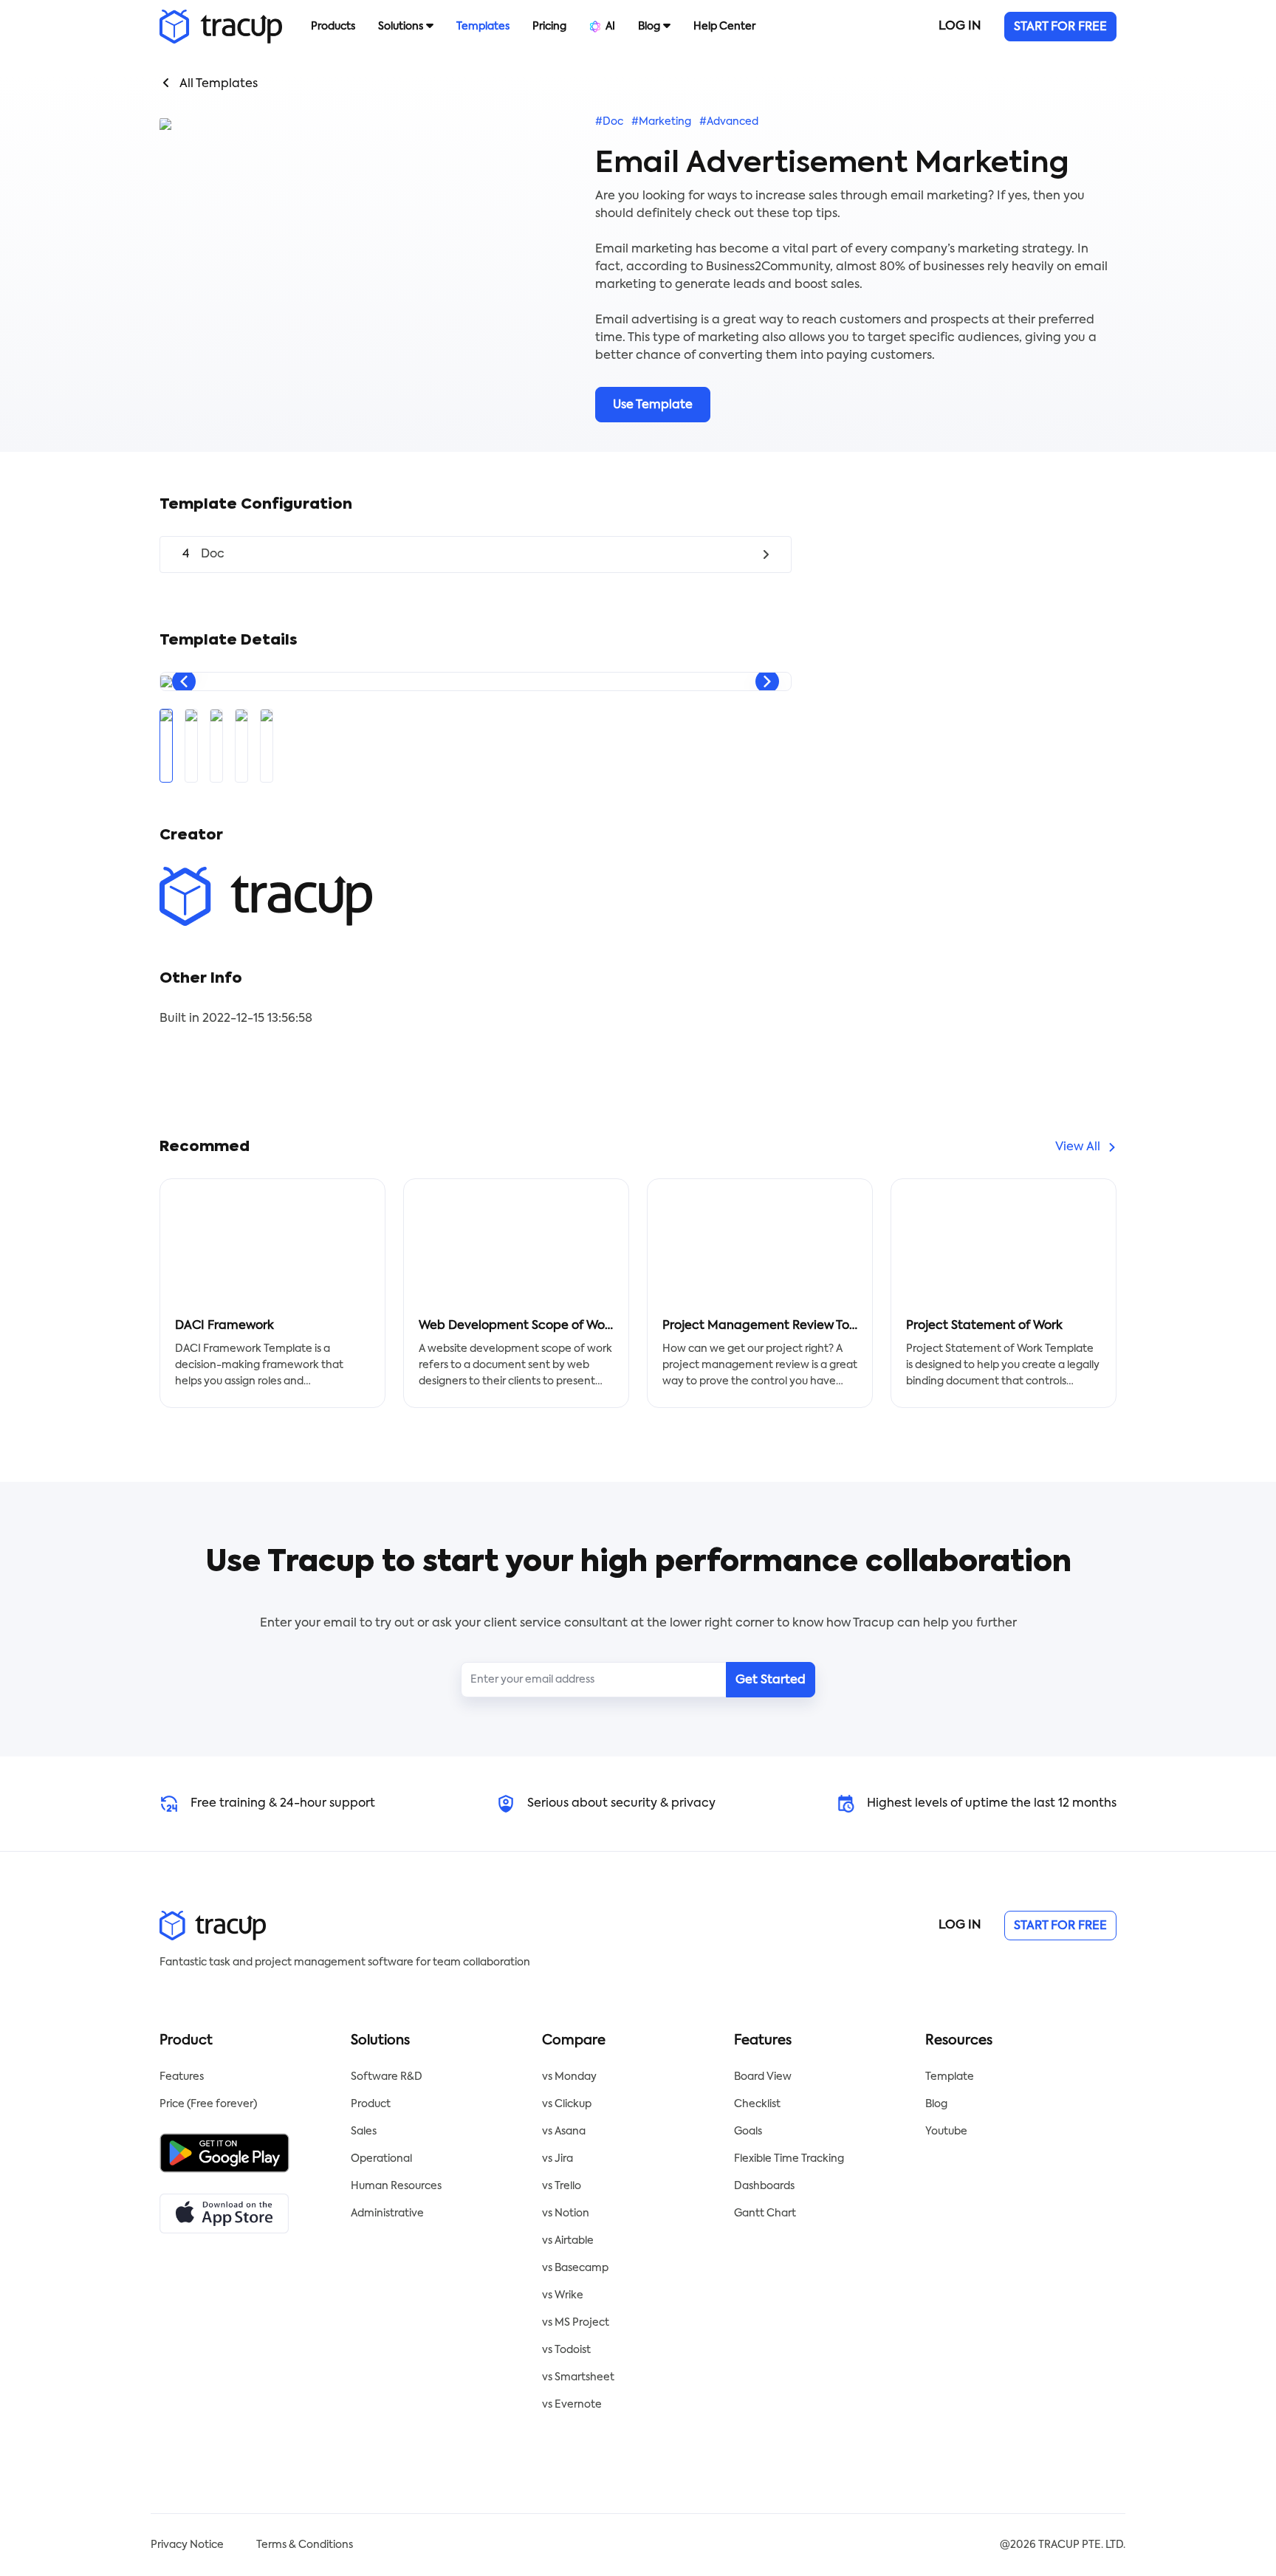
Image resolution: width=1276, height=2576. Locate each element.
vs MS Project (576, 2323)
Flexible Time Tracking (789, 2159)
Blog (936, 2104)
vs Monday (569, 2077)
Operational (381, 2159)
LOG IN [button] (960, 27)
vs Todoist (566, 2350)
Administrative (387, 2213)
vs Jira (558, 2159)
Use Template (653, 405)
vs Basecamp (575, 2268)
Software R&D (387, 2077)
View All (1078, 1147)
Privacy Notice (187, 2545)
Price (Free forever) (208, 2104)
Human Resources (396, 2186)
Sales (364, 2132)
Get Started (771, 1680)
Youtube (946, 2132)
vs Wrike (563, 2295)
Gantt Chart (765, 2213)
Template (950, 2077)
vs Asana (564, 2132)
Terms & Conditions (305, 2545)
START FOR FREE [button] (1060, 27)
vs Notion (566, 2213)
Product (371, 2104)
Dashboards (764, 2186)
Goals (748, 2132)
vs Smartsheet (578, 2377)
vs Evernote (572, 2405)
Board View (763, 2077)
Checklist (757, 2104)
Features (182, 2077)
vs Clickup (567, 2104)
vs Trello (562, 2186)
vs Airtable (568, 2241)
